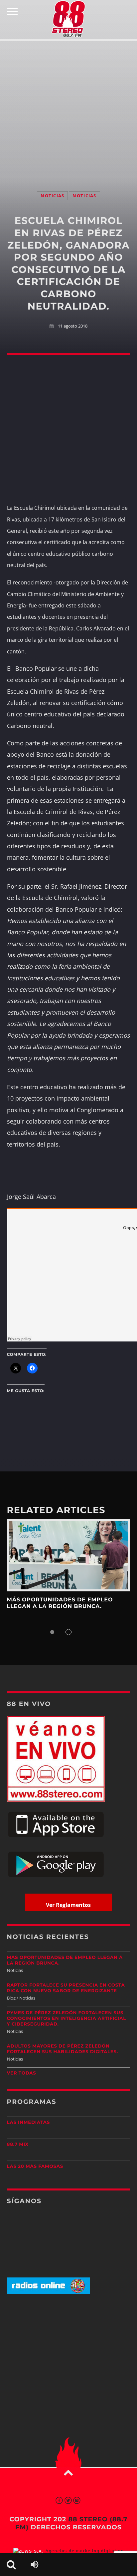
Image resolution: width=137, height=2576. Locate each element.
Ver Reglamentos (68, 1905)
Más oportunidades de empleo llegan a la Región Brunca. (60, 1603)
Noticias (52, 196)
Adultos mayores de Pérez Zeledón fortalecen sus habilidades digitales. (63, 2049)
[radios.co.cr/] (49, 2293)
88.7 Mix (18, 2145)
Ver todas (22, 2073)
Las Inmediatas (28, 2123)
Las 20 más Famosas (35, 2166)
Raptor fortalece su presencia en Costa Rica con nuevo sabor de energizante (66, 1988)
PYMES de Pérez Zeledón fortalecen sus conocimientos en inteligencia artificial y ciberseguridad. (67, 2019)
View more (69, 1555)
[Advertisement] (68, 109)
